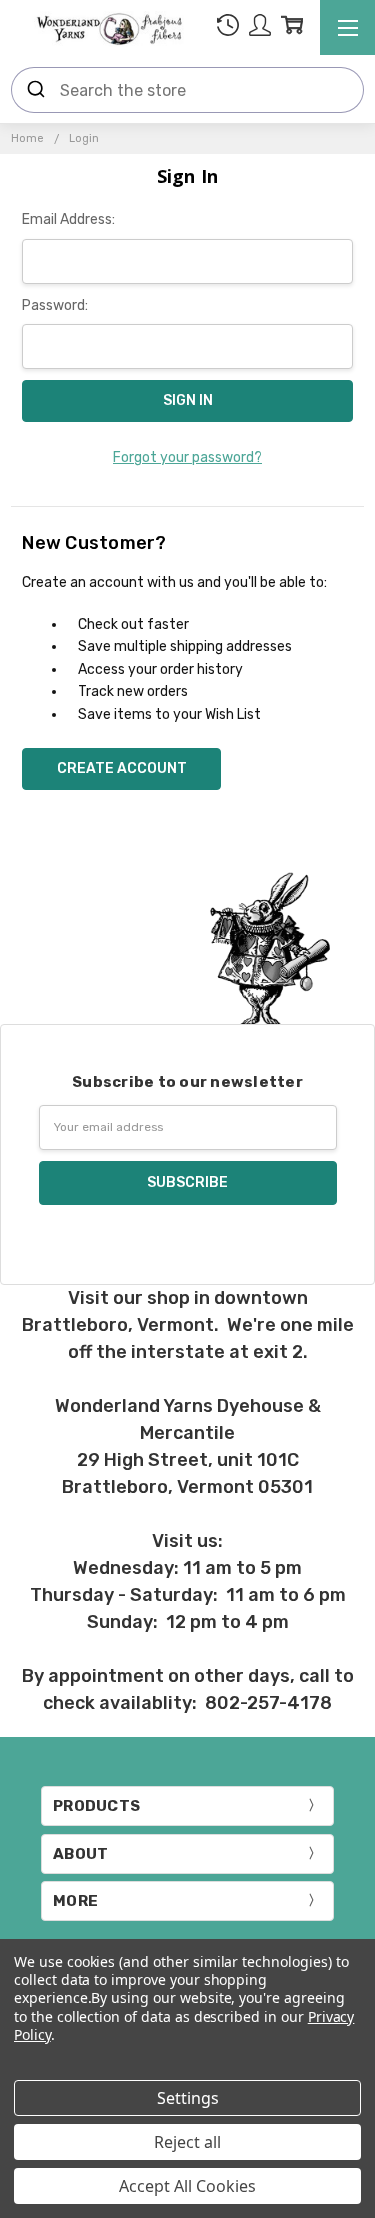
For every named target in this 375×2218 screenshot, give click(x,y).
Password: (55, 305)
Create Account (122, 768)
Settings (188, 2098)
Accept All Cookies (187, 2186)
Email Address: (68, 219)
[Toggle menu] (347, 27)
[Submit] (36, 90)
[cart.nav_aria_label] (292, 28)
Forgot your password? (187, 457)
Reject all (187, 2142)
